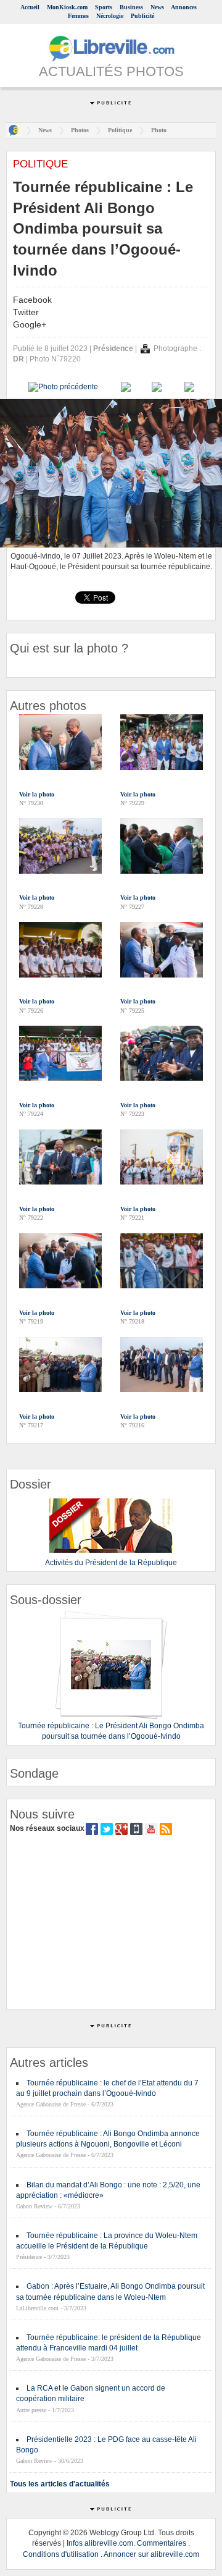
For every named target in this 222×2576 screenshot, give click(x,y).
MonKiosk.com (67, 7)
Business (131, 7)
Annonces (184, 7)
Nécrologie (110, 16)
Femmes (78, 16)
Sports (104, 7)
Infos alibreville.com (100, 2543)
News (157, 7)
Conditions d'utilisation (61, 2554)
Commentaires (162, 2543)
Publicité (142, 16)
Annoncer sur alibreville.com (151, 2554)
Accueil (30, 7)
